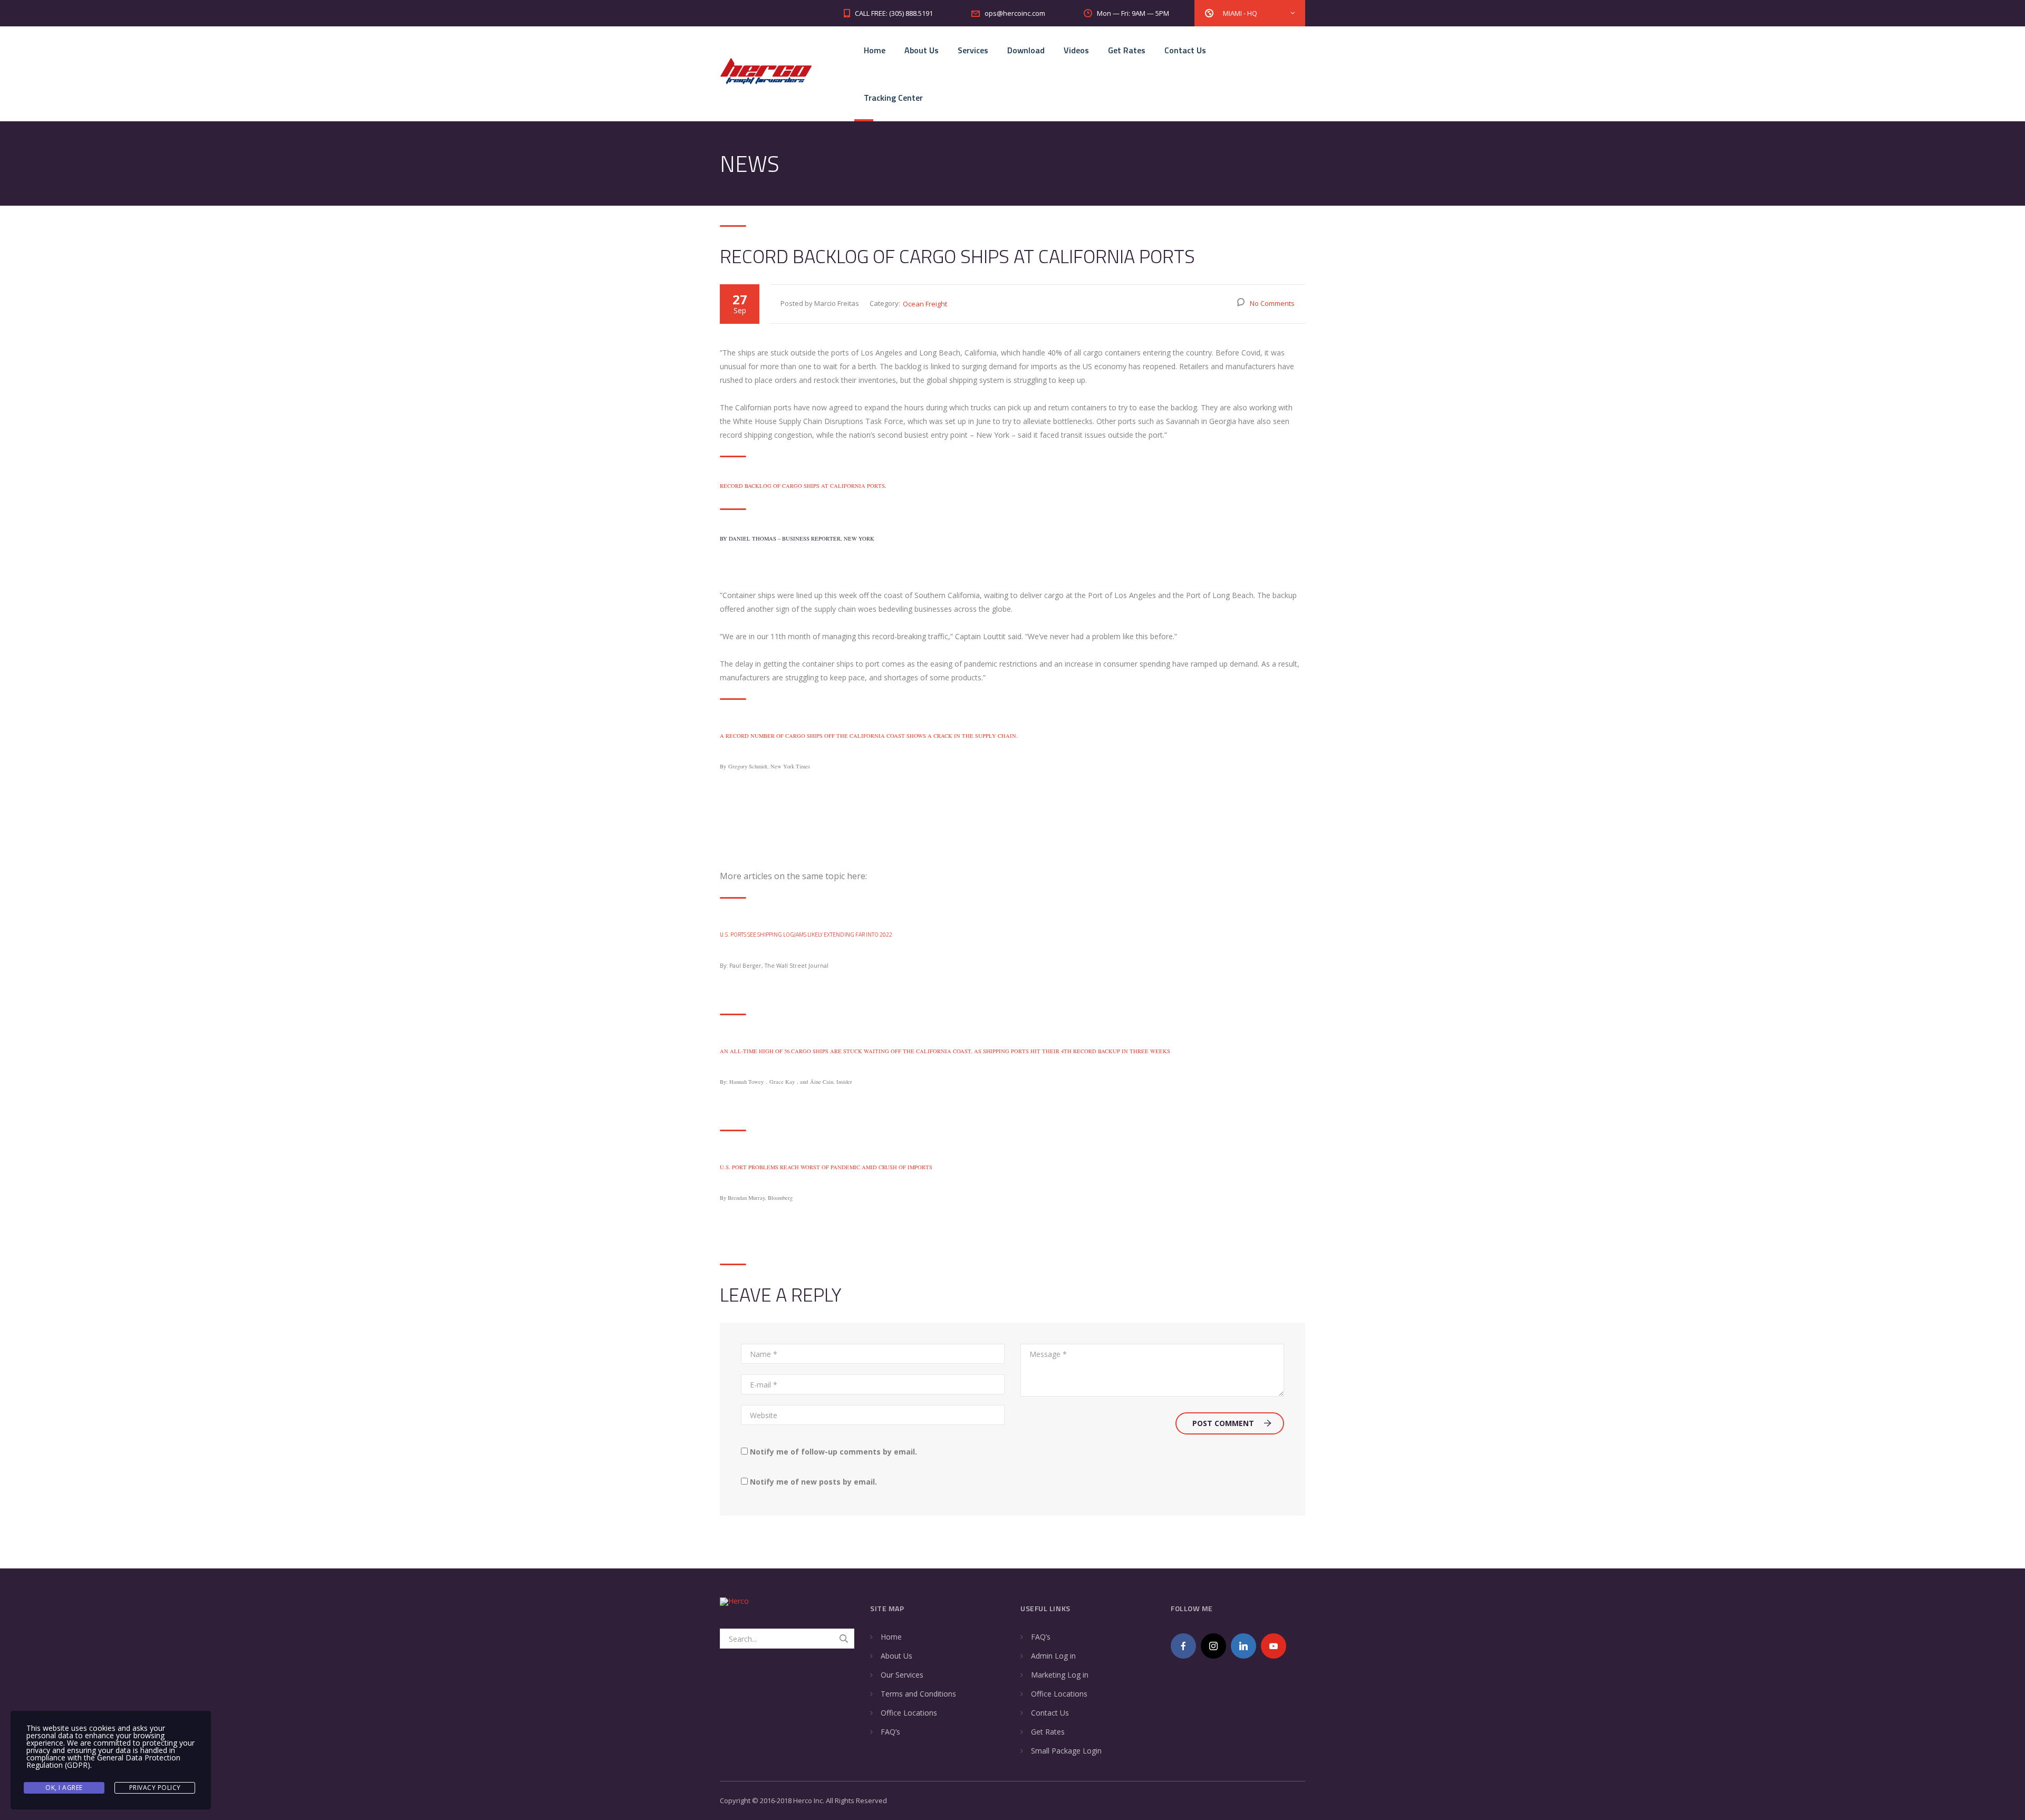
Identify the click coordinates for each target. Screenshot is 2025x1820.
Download (1026, 50)
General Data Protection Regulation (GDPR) (103, 1761)
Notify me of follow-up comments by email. (833, 1452)
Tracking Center (893, 98)
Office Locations (909, 1713)
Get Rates (1127, 50)
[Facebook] (1183, 1646)
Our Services (902, 1675)
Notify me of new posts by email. (813, 1482)
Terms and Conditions (918, 1694)
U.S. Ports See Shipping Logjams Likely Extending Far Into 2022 (806, 935)
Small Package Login (1066, 1751)
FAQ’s (890, 1732)
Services (973, 50)
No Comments (1272, 303)
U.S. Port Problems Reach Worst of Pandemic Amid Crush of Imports (826, 1167)
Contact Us (1185, 50)
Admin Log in (1053, 1656)
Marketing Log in (1060, 1675)
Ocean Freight (925, 304)
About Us (922, 50)
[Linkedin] (1243, 1646)
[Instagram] (1213, 1646)
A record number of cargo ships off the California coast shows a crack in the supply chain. (869, 736)
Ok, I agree (64, 1788)
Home (875, 50)
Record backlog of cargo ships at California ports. (803, 486)
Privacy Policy (155, 1788)
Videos (1076, 50)
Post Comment (1223, 1423)
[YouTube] (1274, 1646)
